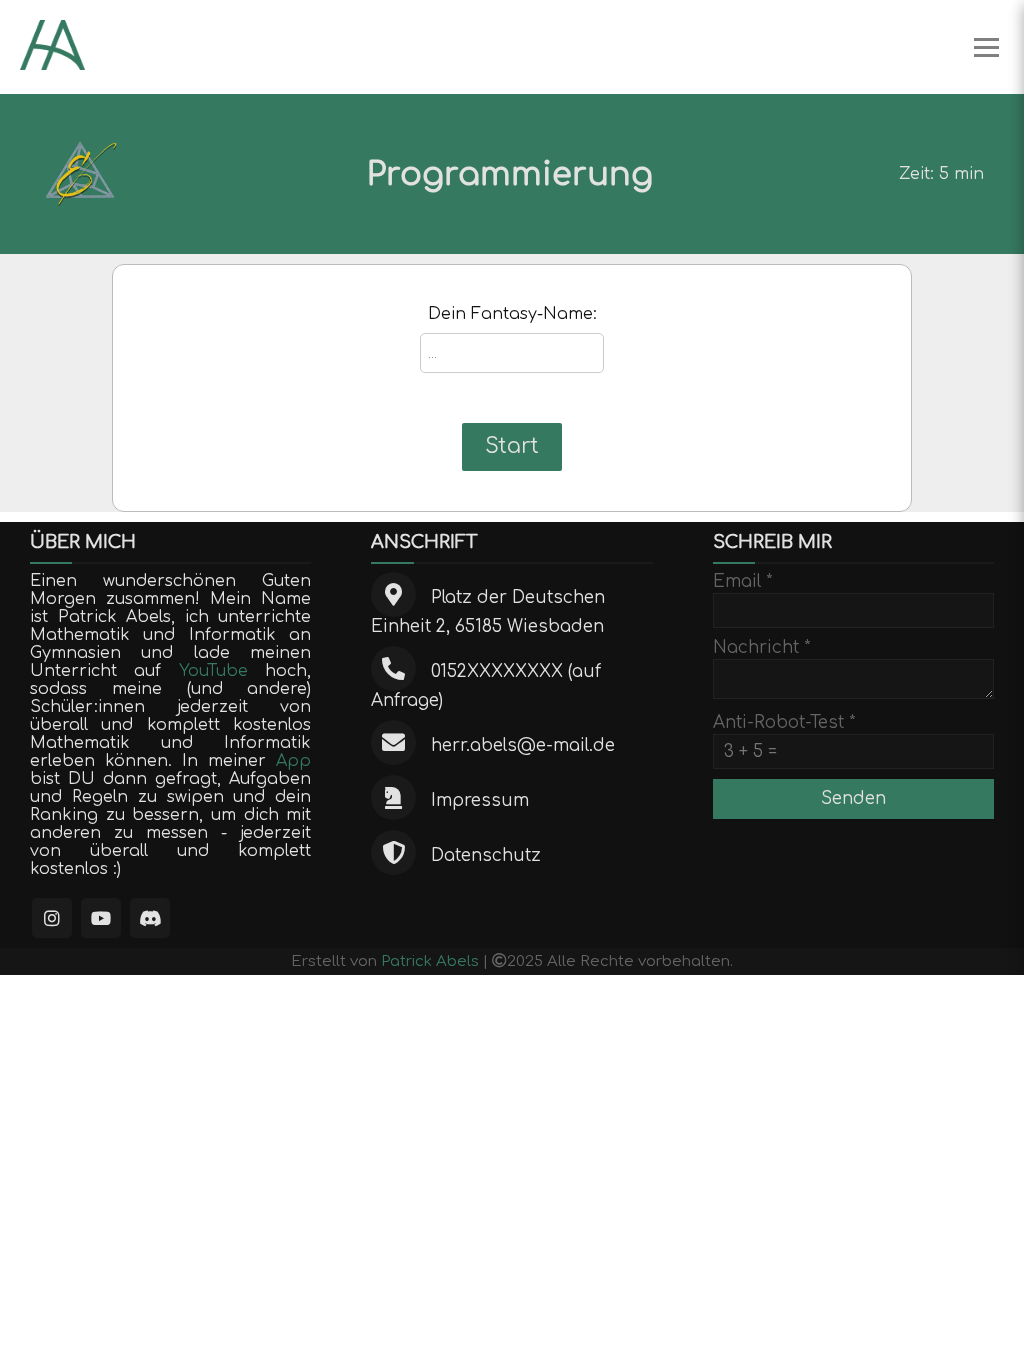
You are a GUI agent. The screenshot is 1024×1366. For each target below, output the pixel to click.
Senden (853, 798)
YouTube (213, 671)
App (293, 761)
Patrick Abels (430, 961)
